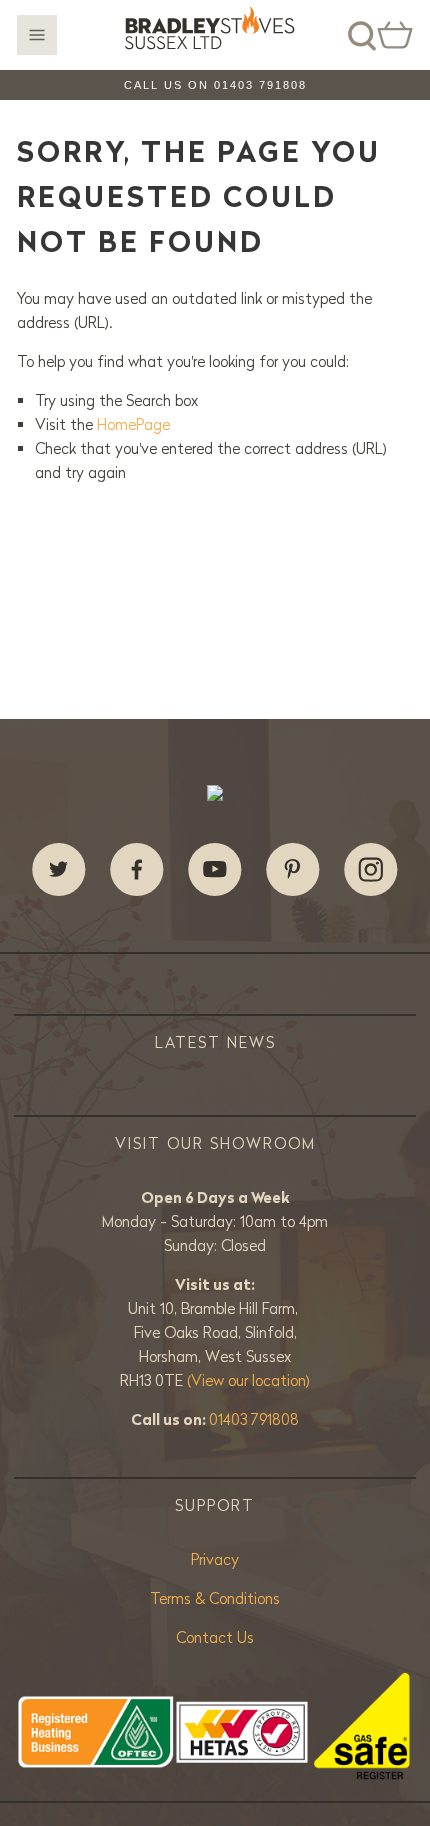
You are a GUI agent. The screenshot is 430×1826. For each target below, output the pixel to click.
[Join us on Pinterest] (293, 870)
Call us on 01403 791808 (215, 85)
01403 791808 (254, 1419)
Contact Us (215, 1637)
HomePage (133, 424)
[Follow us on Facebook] (137, 870)
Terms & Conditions (215, 1598)
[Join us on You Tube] (215, 870)
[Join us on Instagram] (371, 870)
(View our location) (248, 1380)
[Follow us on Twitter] (59, 870)
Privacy (215, 1559)
